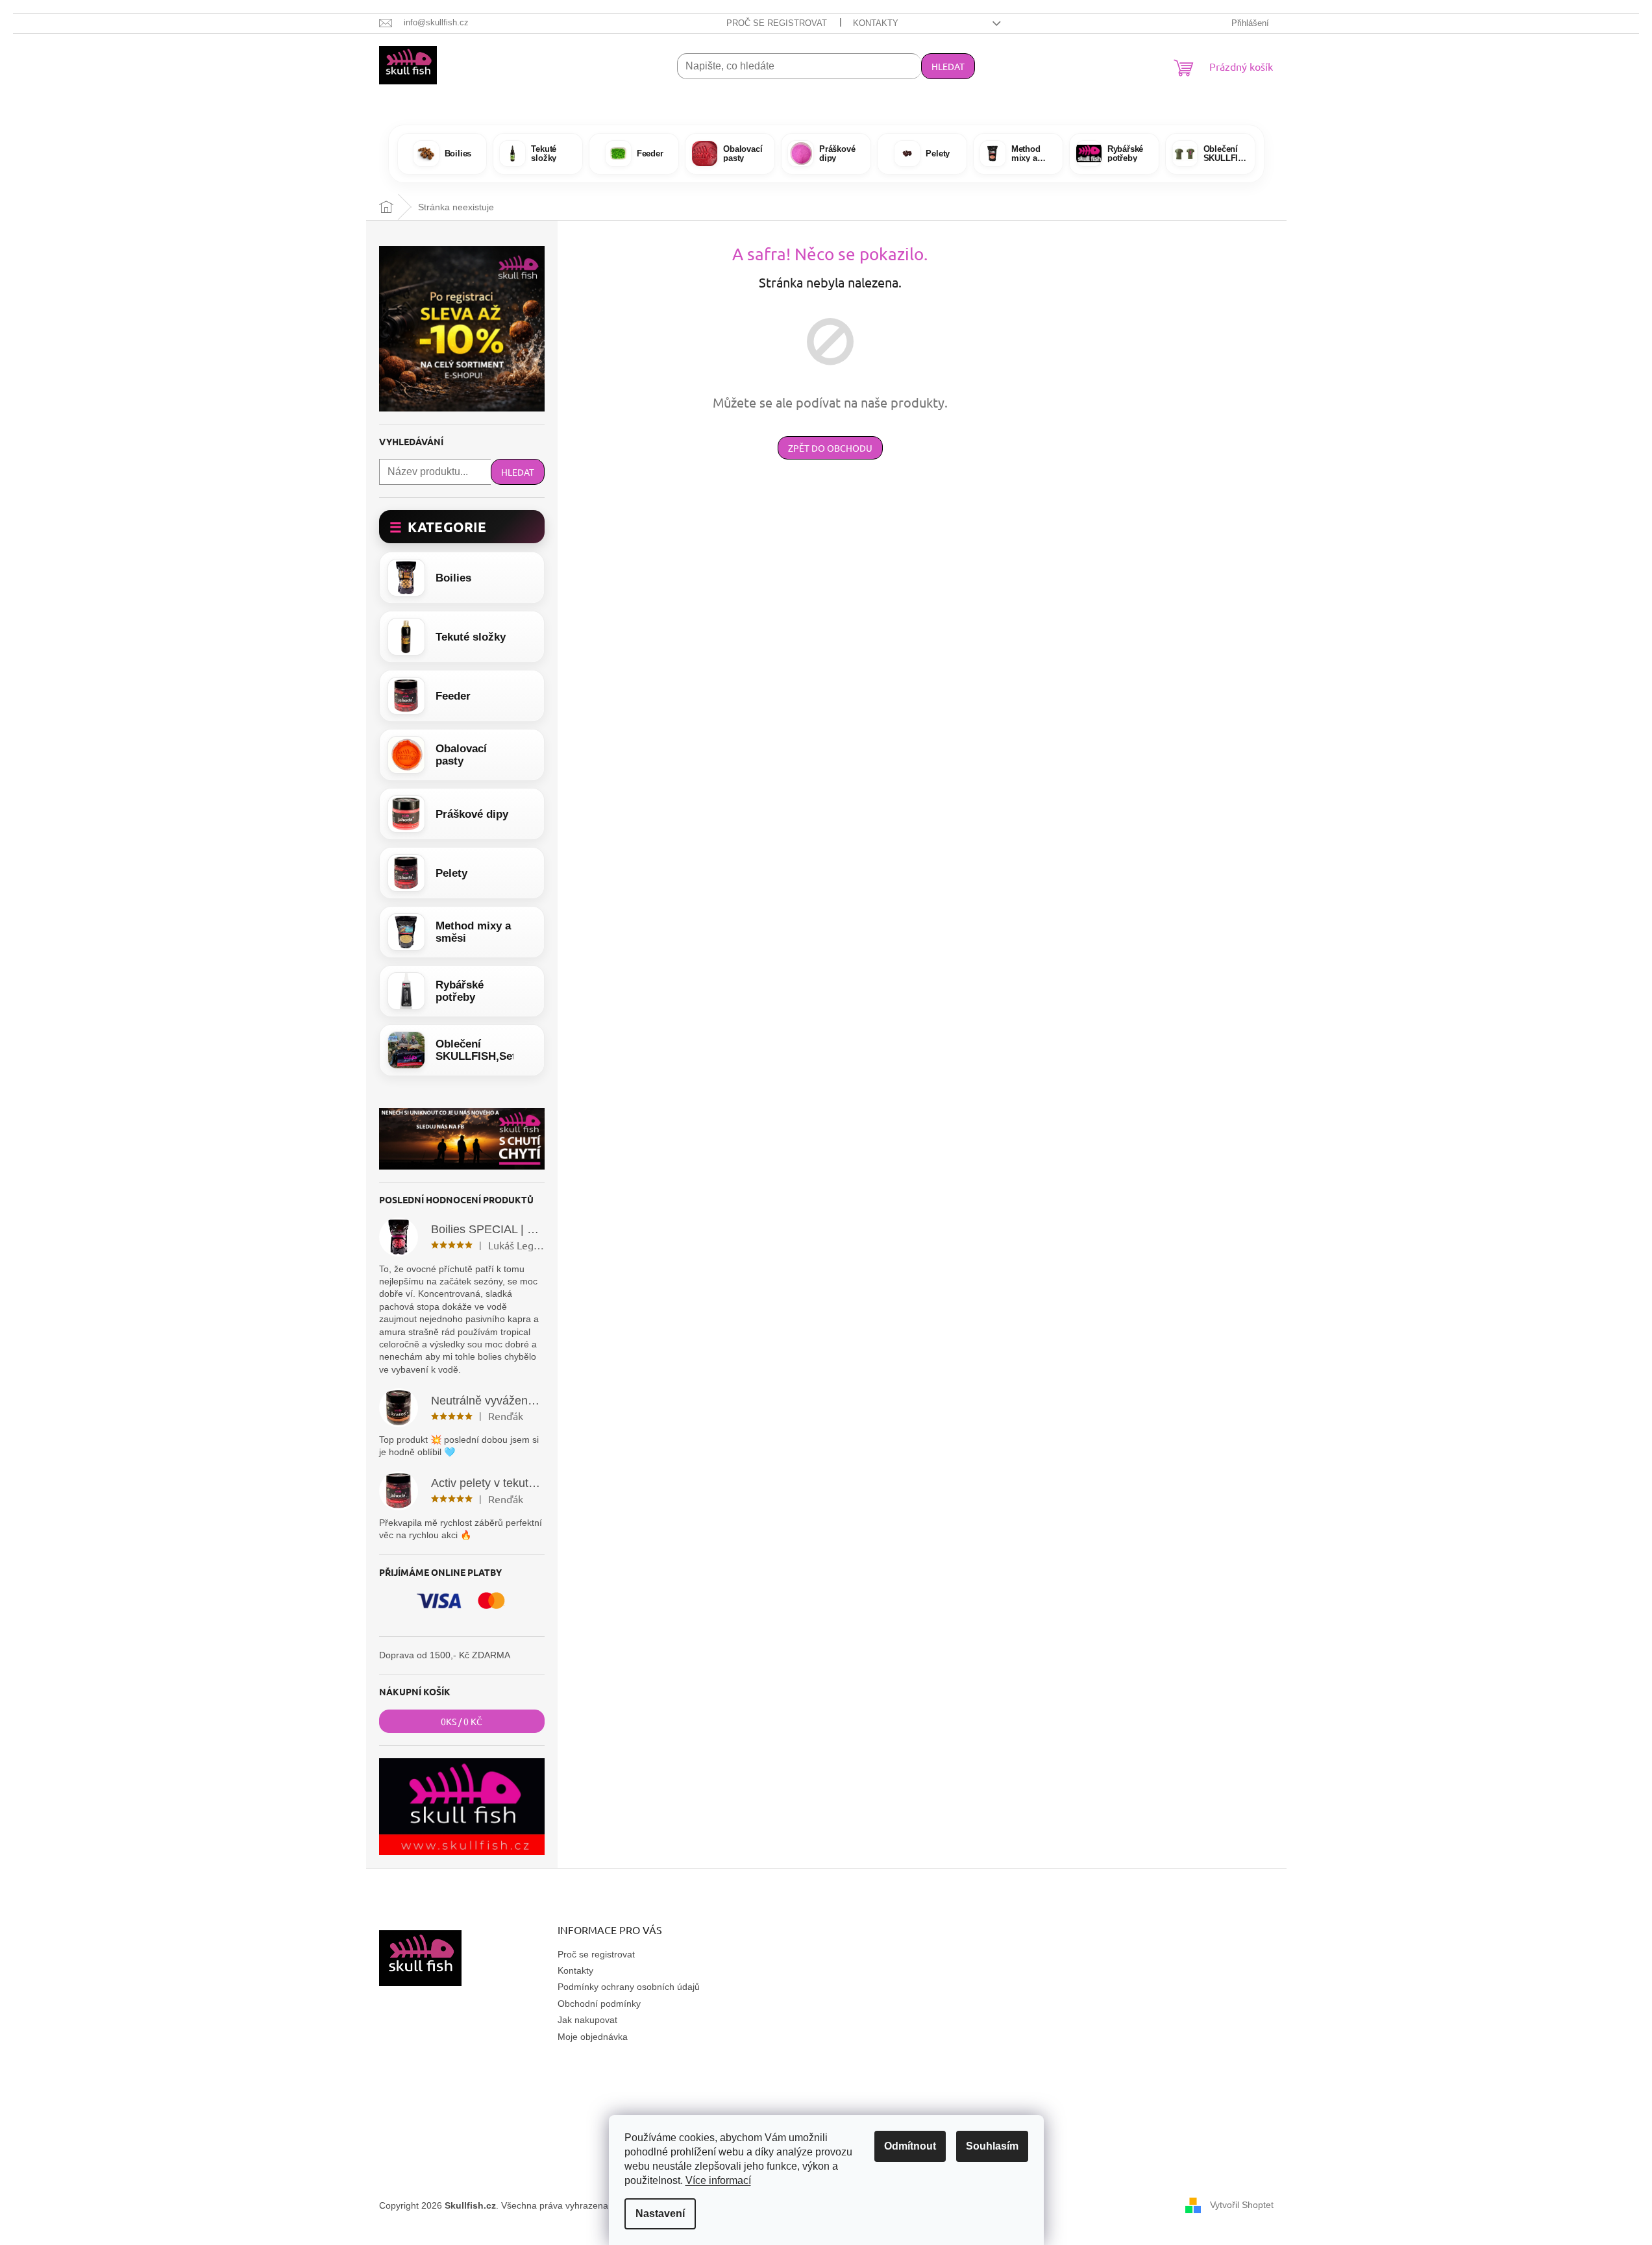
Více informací (718, 2180)
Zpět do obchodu (830, 448)
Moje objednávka (593, 2037)
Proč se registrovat (777, 23)
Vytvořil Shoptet (1242, 2205)
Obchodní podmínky (599, 2004)
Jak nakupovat (587, 2020)
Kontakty (876, 23)
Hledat (948, 66)
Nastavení (660, 2214)
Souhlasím (992, 2146)
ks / (462, 1721)
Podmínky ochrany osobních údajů (629, 1987)
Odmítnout (910, 2146)
